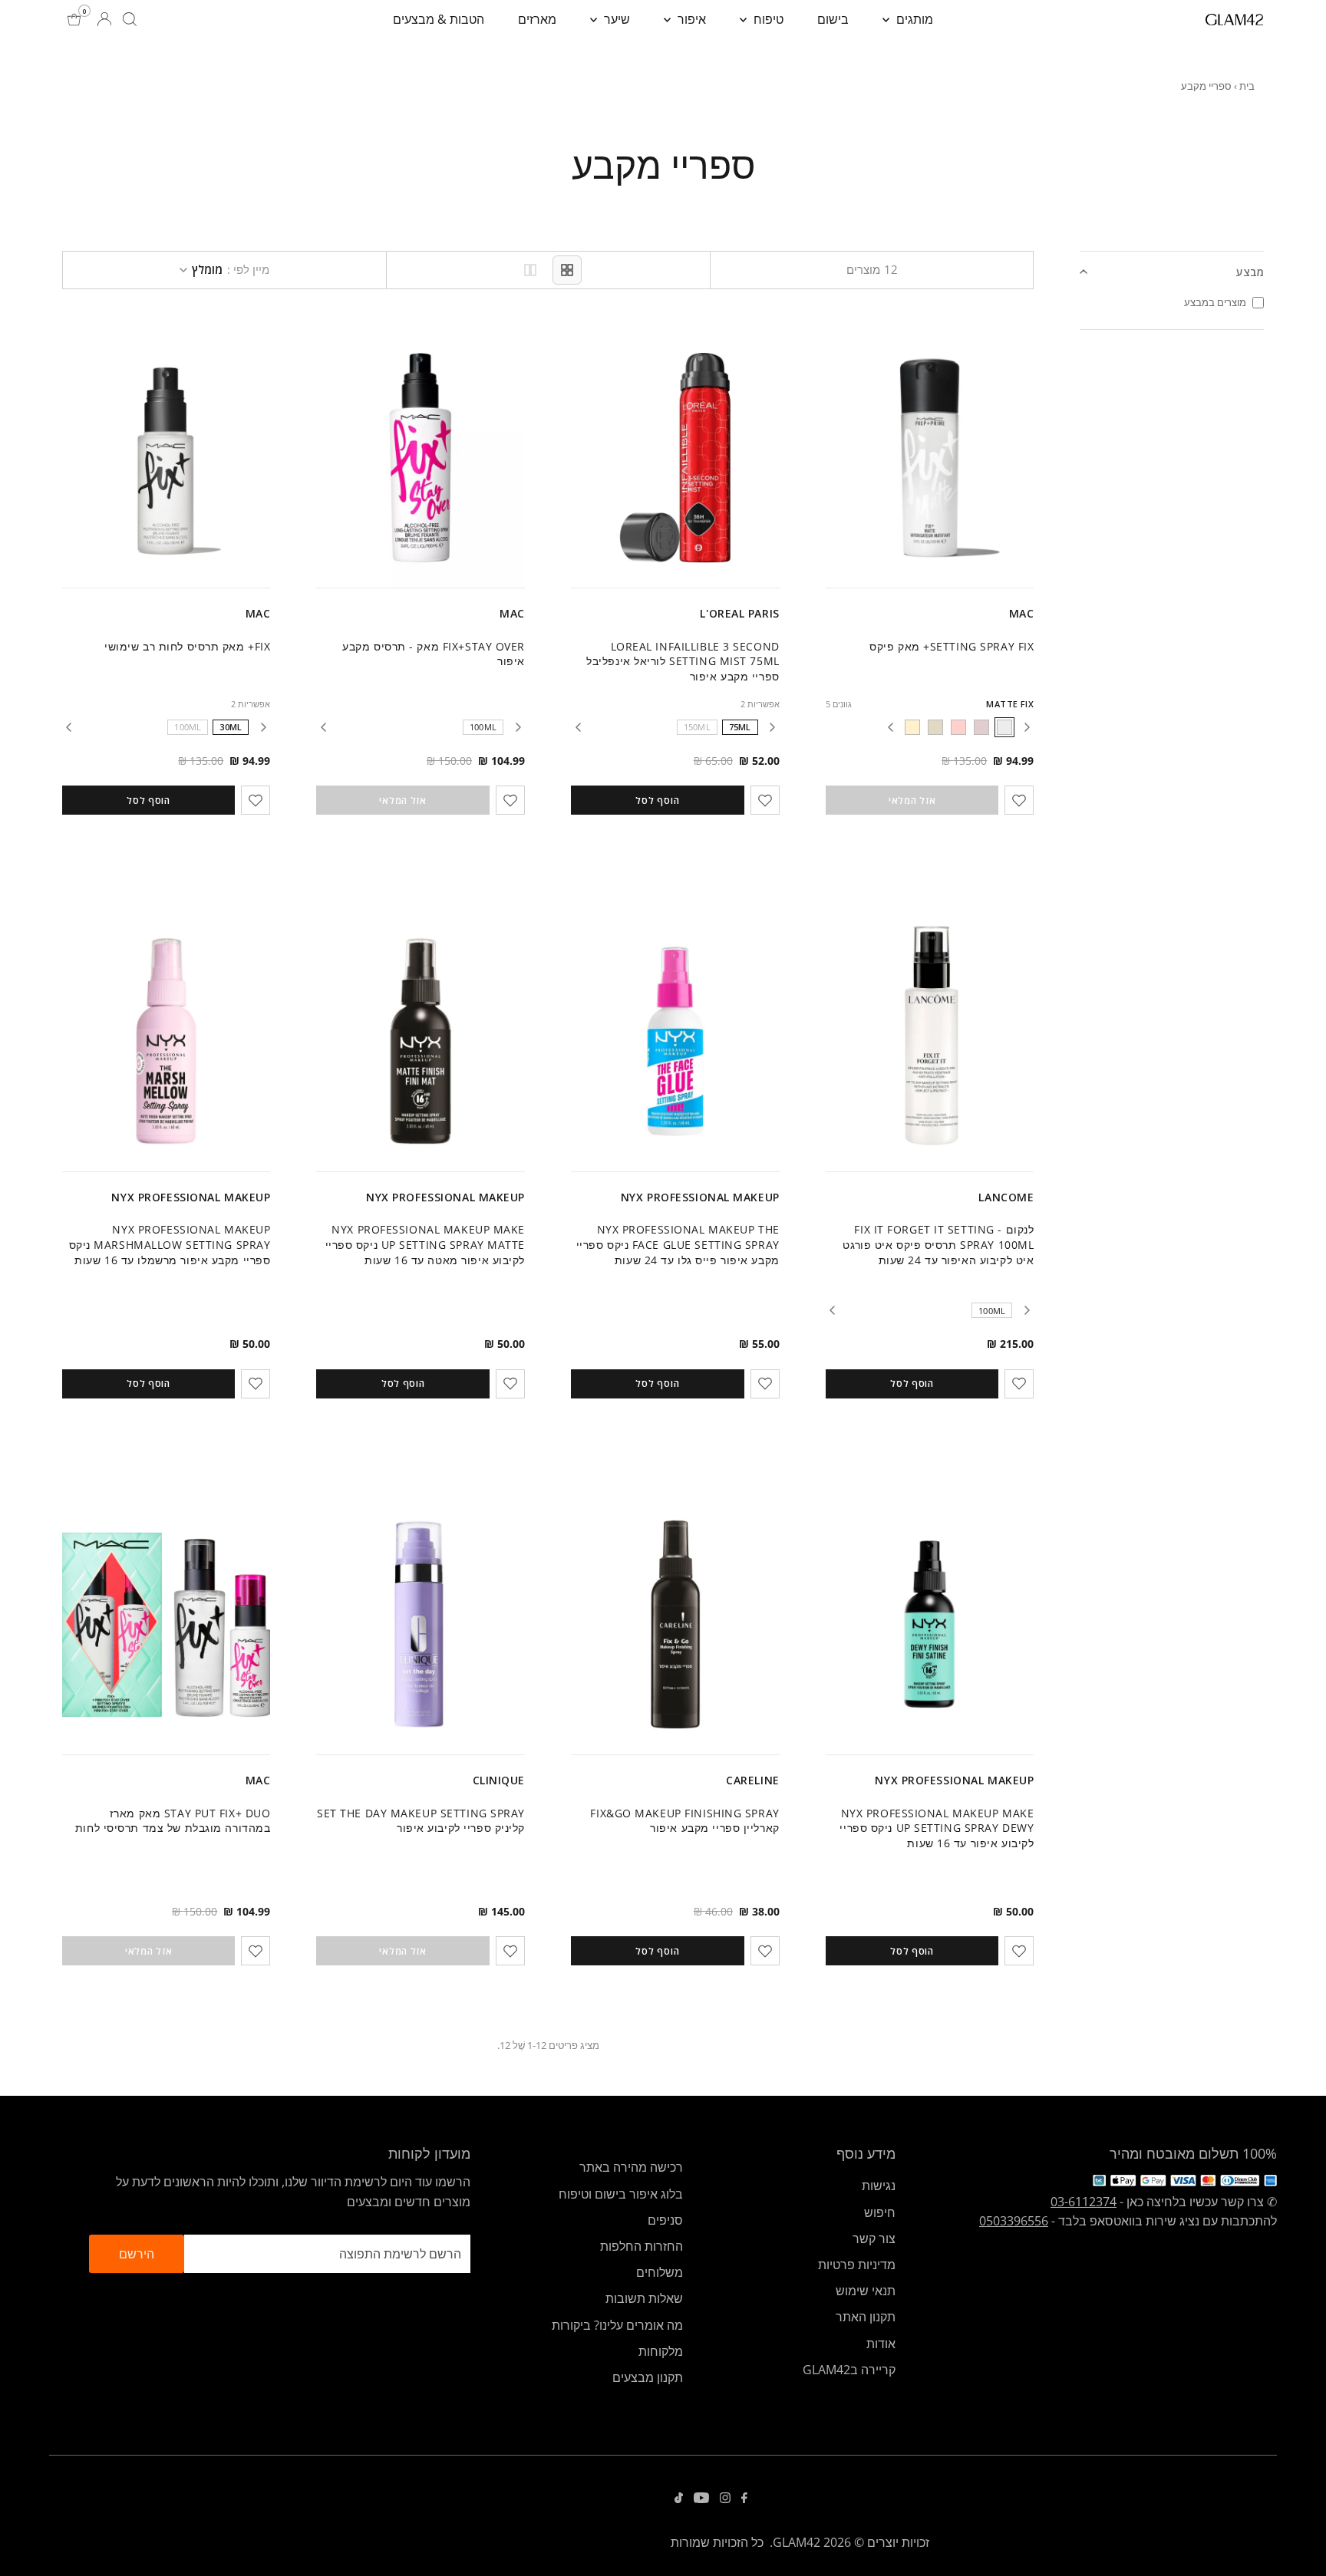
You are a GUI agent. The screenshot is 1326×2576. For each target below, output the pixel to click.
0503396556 (1014, 2221)
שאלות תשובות (644, 2298)
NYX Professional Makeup (700, 1197)
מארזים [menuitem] (537, 19)
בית (1247, 86)
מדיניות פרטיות (857, 2265)
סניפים (665, 2220)
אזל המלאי (912, 800)
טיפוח (767, 19)
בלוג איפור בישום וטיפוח (621, 2194)
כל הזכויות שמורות (717, 2542)
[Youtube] (701, 2499)
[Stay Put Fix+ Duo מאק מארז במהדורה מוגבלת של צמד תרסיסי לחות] (167, 1625)
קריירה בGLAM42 (849, 2370)
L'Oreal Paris (739, 613)
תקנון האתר (866, 2317)
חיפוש (880, 2212)
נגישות (879, 2186)
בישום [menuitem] (833, 19)
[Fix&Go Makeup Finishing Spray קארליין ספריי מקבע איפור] (675, 1625)
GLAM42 (797, 2542)
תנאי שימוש (866, 2291)
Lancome (1006, 1197)
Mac (1022, 613)
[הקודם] (1027, 727)
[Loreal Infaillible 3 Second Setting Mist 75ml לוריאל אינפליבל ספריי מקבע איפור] (675, 458)
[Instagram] (725, 2499)
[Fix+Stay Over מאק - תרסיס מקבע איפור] (421, 458)
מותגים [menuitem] (913, 19)
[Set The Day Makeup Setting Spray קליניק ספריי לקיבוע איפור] (421, 1625)
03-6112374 (1084, 2202)
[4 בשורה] (567, 270)
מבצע (1250, 272)
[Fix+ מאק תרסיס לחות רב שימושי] (167, 458)
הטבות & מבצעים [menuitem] (439, 19)
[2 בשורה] (530, 270)
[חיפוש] (130, 19)
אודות (881, 2344)
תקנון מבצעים (648, 2377)
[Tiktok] (679, 2499)
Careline (752, 1780)
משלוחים (660, 2272)
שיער (615, 19)
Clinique (499, 1780)
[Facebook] (744, 2499)
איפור (690, 19)
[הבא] (890, 727)
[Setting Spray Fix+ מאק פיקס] (930, 458)
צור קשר (874, 2238)
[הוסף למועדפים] (1019, 800)
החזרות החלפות (642, 2246)
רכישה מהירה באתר (631, 2167)
